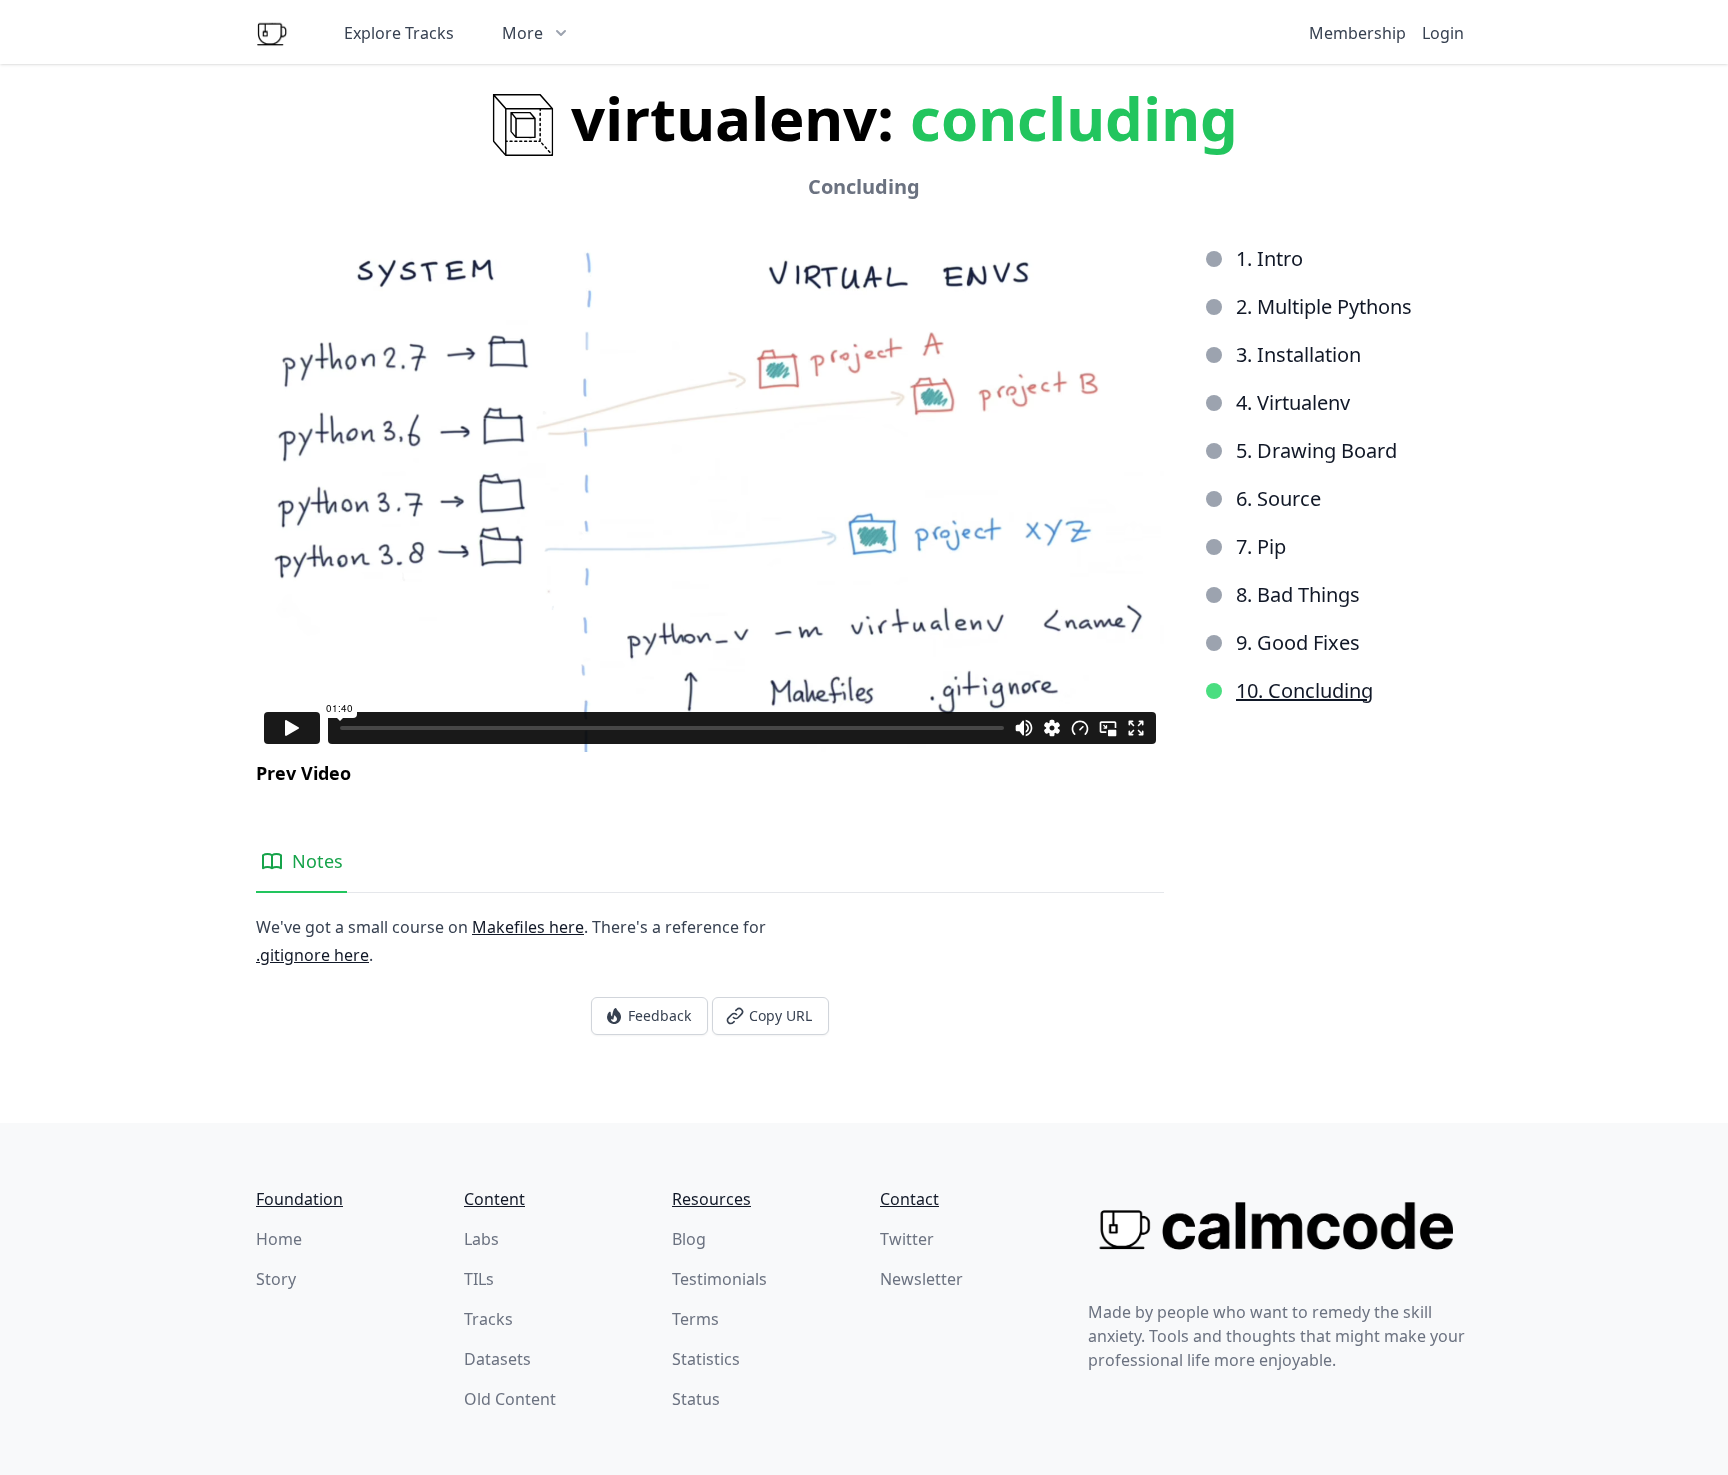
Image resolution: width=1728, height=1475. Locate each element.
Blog (689, 1239)
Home (279, 1239)
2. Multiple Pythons (1324, 306)
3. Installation (1298, 354)
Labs (481, 1239)
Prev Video (303, 773)
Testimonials (719, 1279)
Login (1443, 33)
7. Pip (1261, 546)
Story (276, 1279)
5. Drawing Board (1316, 450)
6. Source (1278, 498)
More (522, 33)
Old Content (510, 1399)
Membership (1357, 33)
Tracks (488, 1319)
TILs (479, 1279)
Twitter (907, 1239)
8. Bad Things (1298, 594)
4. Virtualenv (1293, 402)
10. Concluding (1304, 690)
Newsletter (921, 1279)
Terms (695, 1319)
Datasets (497, 1359)
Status (696, 1399)
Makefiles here (528, 927)
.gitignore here (312, 955)
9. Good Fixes (1298, 642)
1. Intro (1269, 258)
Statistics (706, 1359)
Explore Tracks (399, 33)
